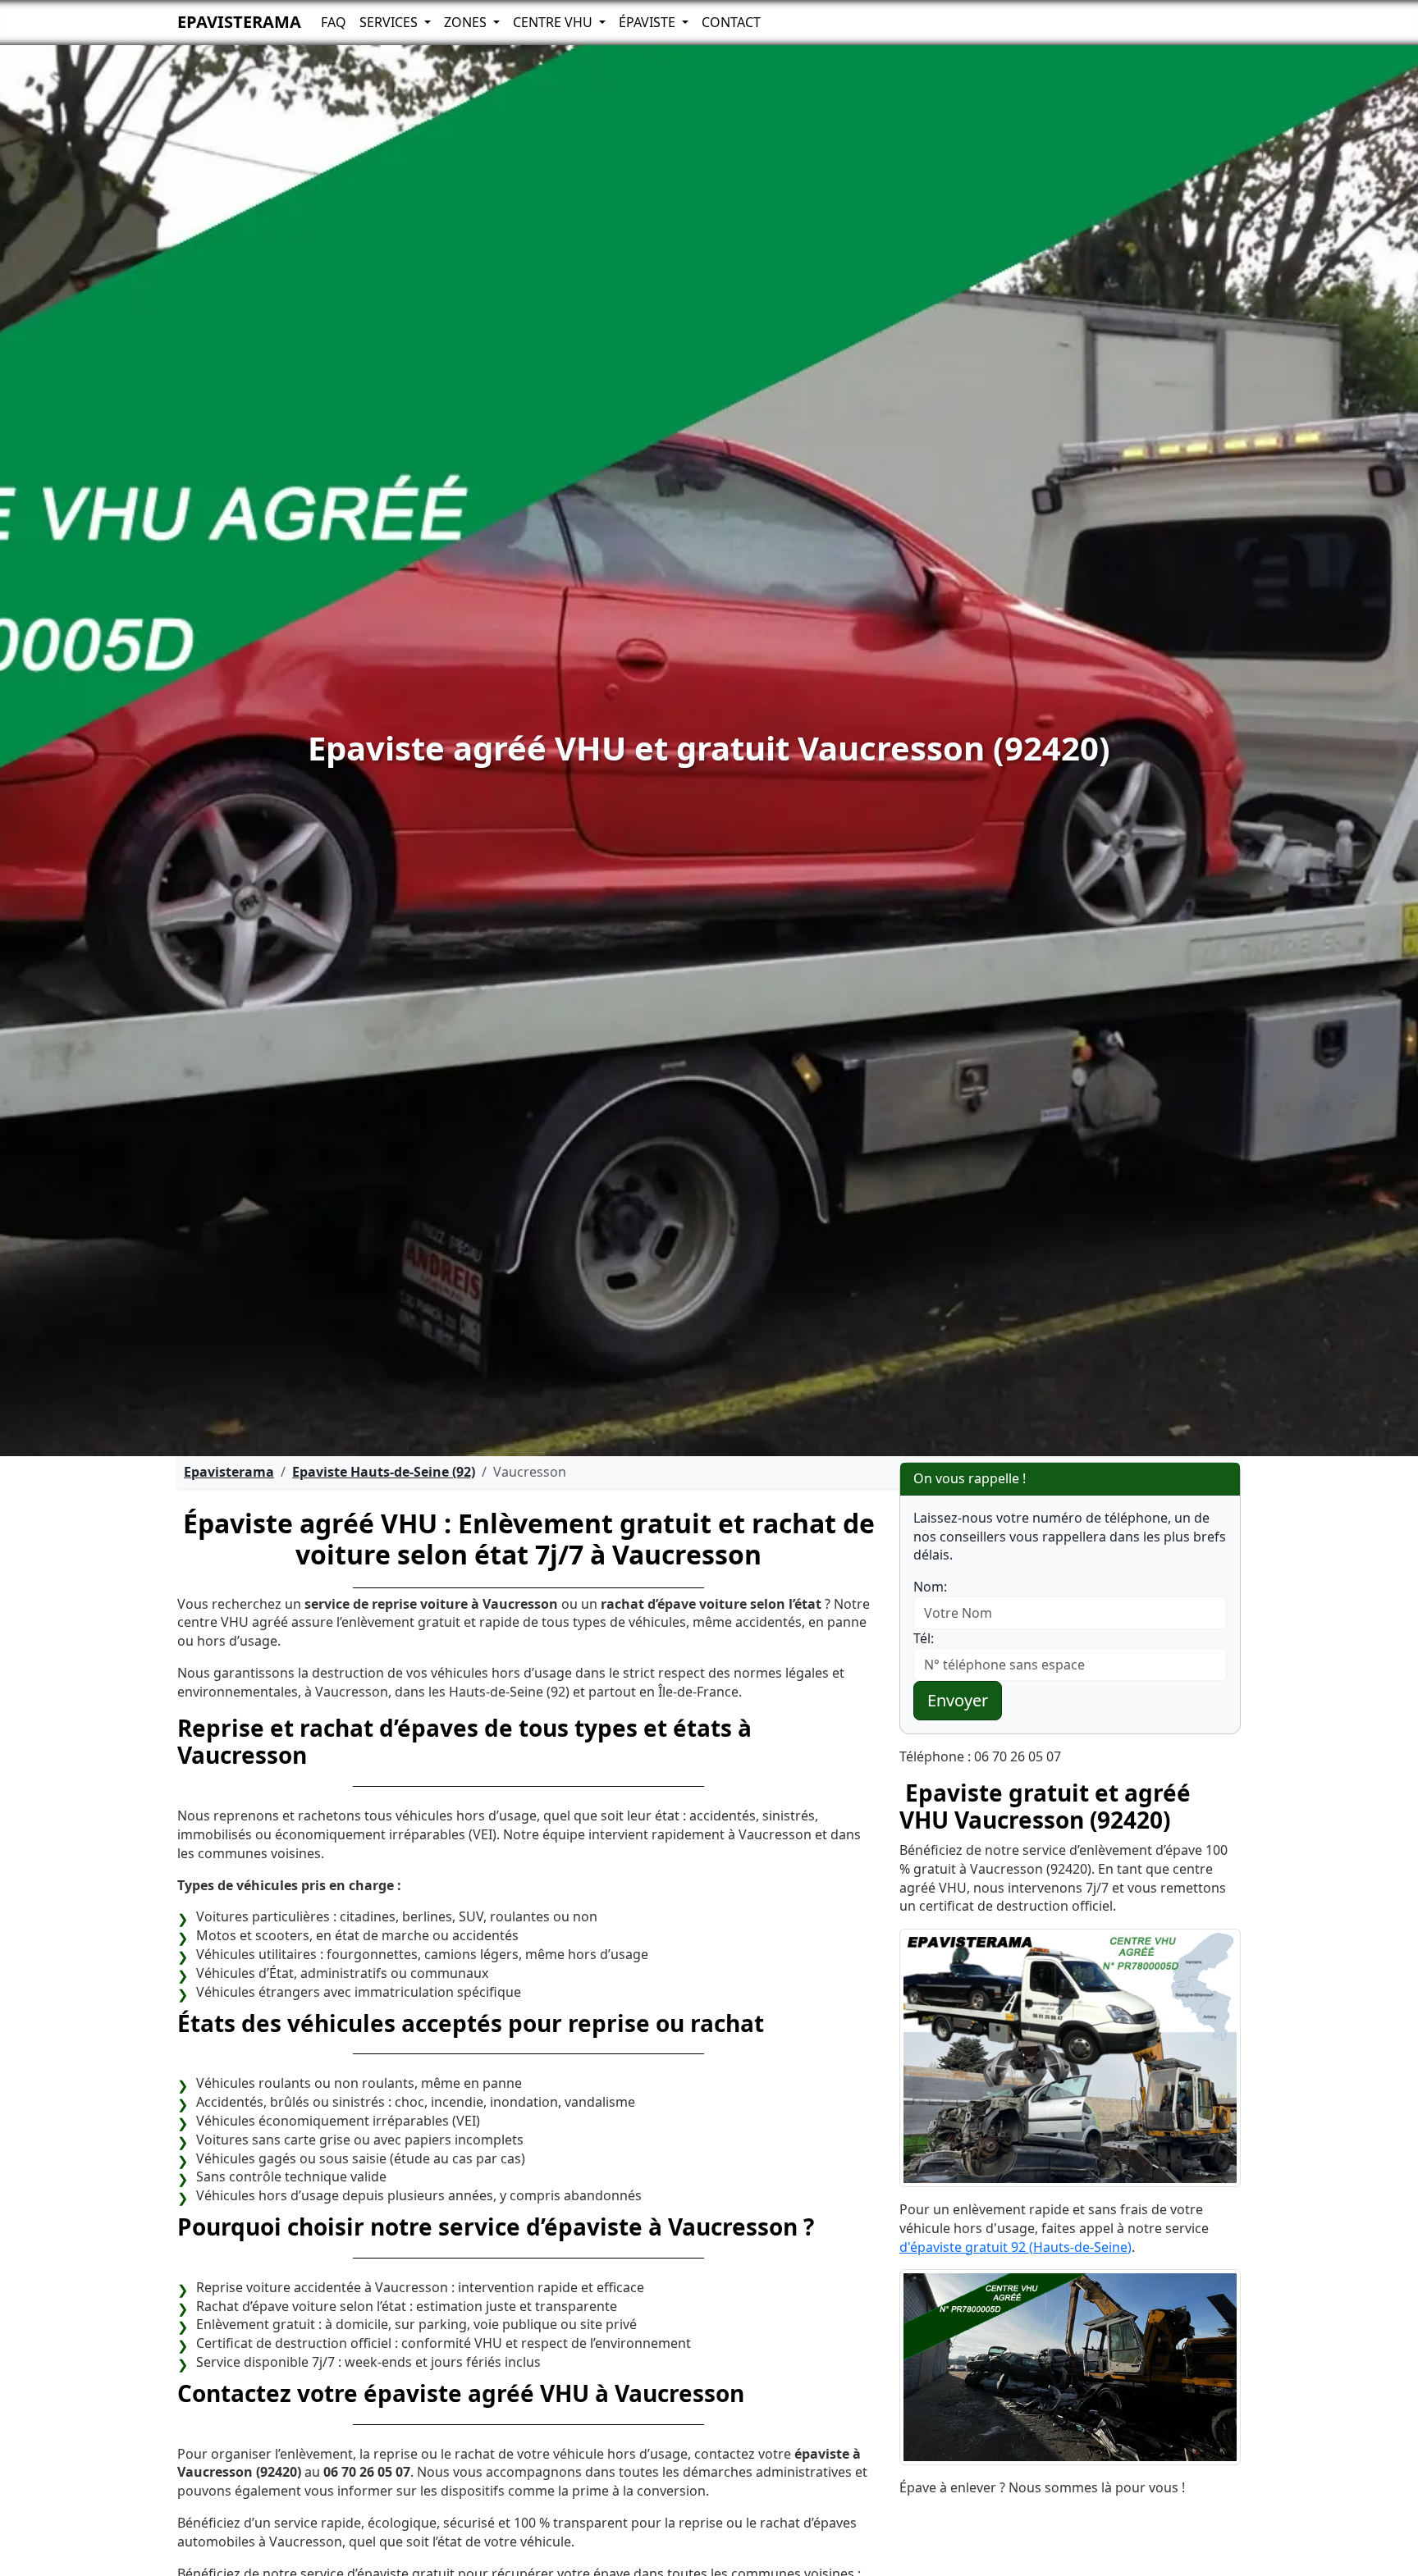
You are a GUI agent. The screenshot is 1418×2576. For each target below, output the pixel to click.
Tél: (924, 1638)
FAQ (334, 22)
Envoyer (958, 1700)
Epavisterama (239, 22)
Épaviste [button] (649, 22)
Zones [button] (467, 22)
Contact (731, 22)
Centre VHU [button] (554, 22)
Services (390, 22)
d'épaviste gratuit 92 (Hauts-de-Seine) (1015, 2247)
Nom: (930, 1587)
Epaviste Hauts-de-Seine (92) (384, 1472)
